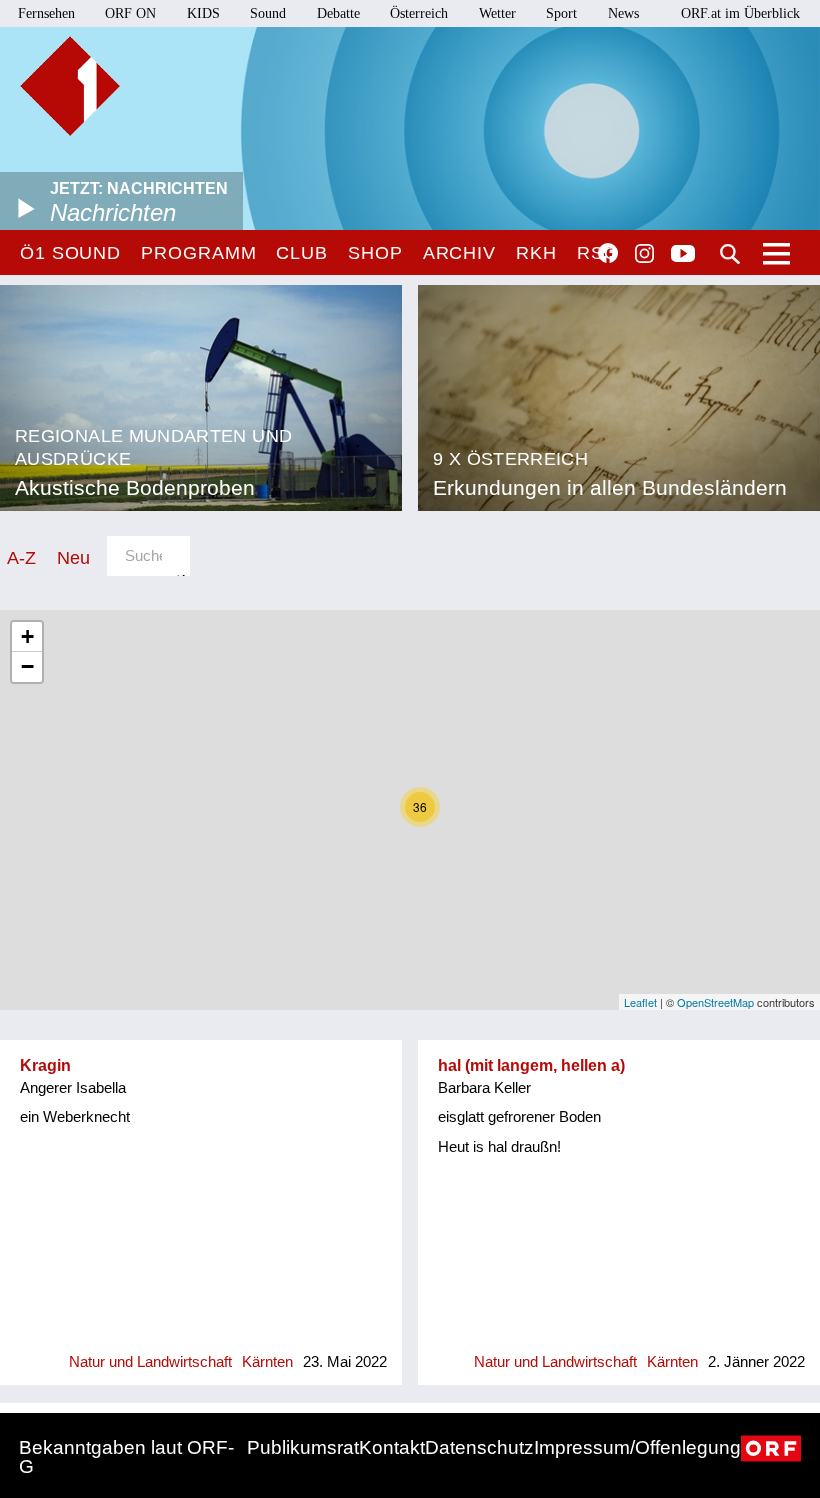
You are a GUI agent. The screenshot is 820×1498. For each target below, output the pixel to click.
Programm (198, 253)
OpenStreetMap (715, 1002)
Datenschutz (479, 1447)
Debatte (338, 13)
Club (302, 253)
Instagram (644, 254)
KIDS (203, 13)
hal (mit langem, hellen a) (531, 1065)
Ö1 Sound (70, 253)
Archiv (459, 253)
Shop (375, 253)
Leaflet (640, 1002)
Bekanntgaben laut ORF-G (126, 1457)
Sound (268, 13)
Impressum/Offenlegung (637, 1447)
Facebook (608, 253)
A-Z (21, 557)
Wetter (497, 13)
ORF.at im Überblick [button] (740, 13)
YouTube (683, 255)
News (623, 13)
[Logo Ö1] (70, 86)
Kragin (45, 1065)
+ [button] (27, 636)
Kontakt (392, 1447)
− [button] (27, 666)
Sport (561, 13)
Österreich (419, 13)
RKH (536, 253)
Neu (73, 557)
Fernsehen (46, 13)
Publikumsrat (303, 1447)
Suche (730, 254)
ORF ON (130, 13)
